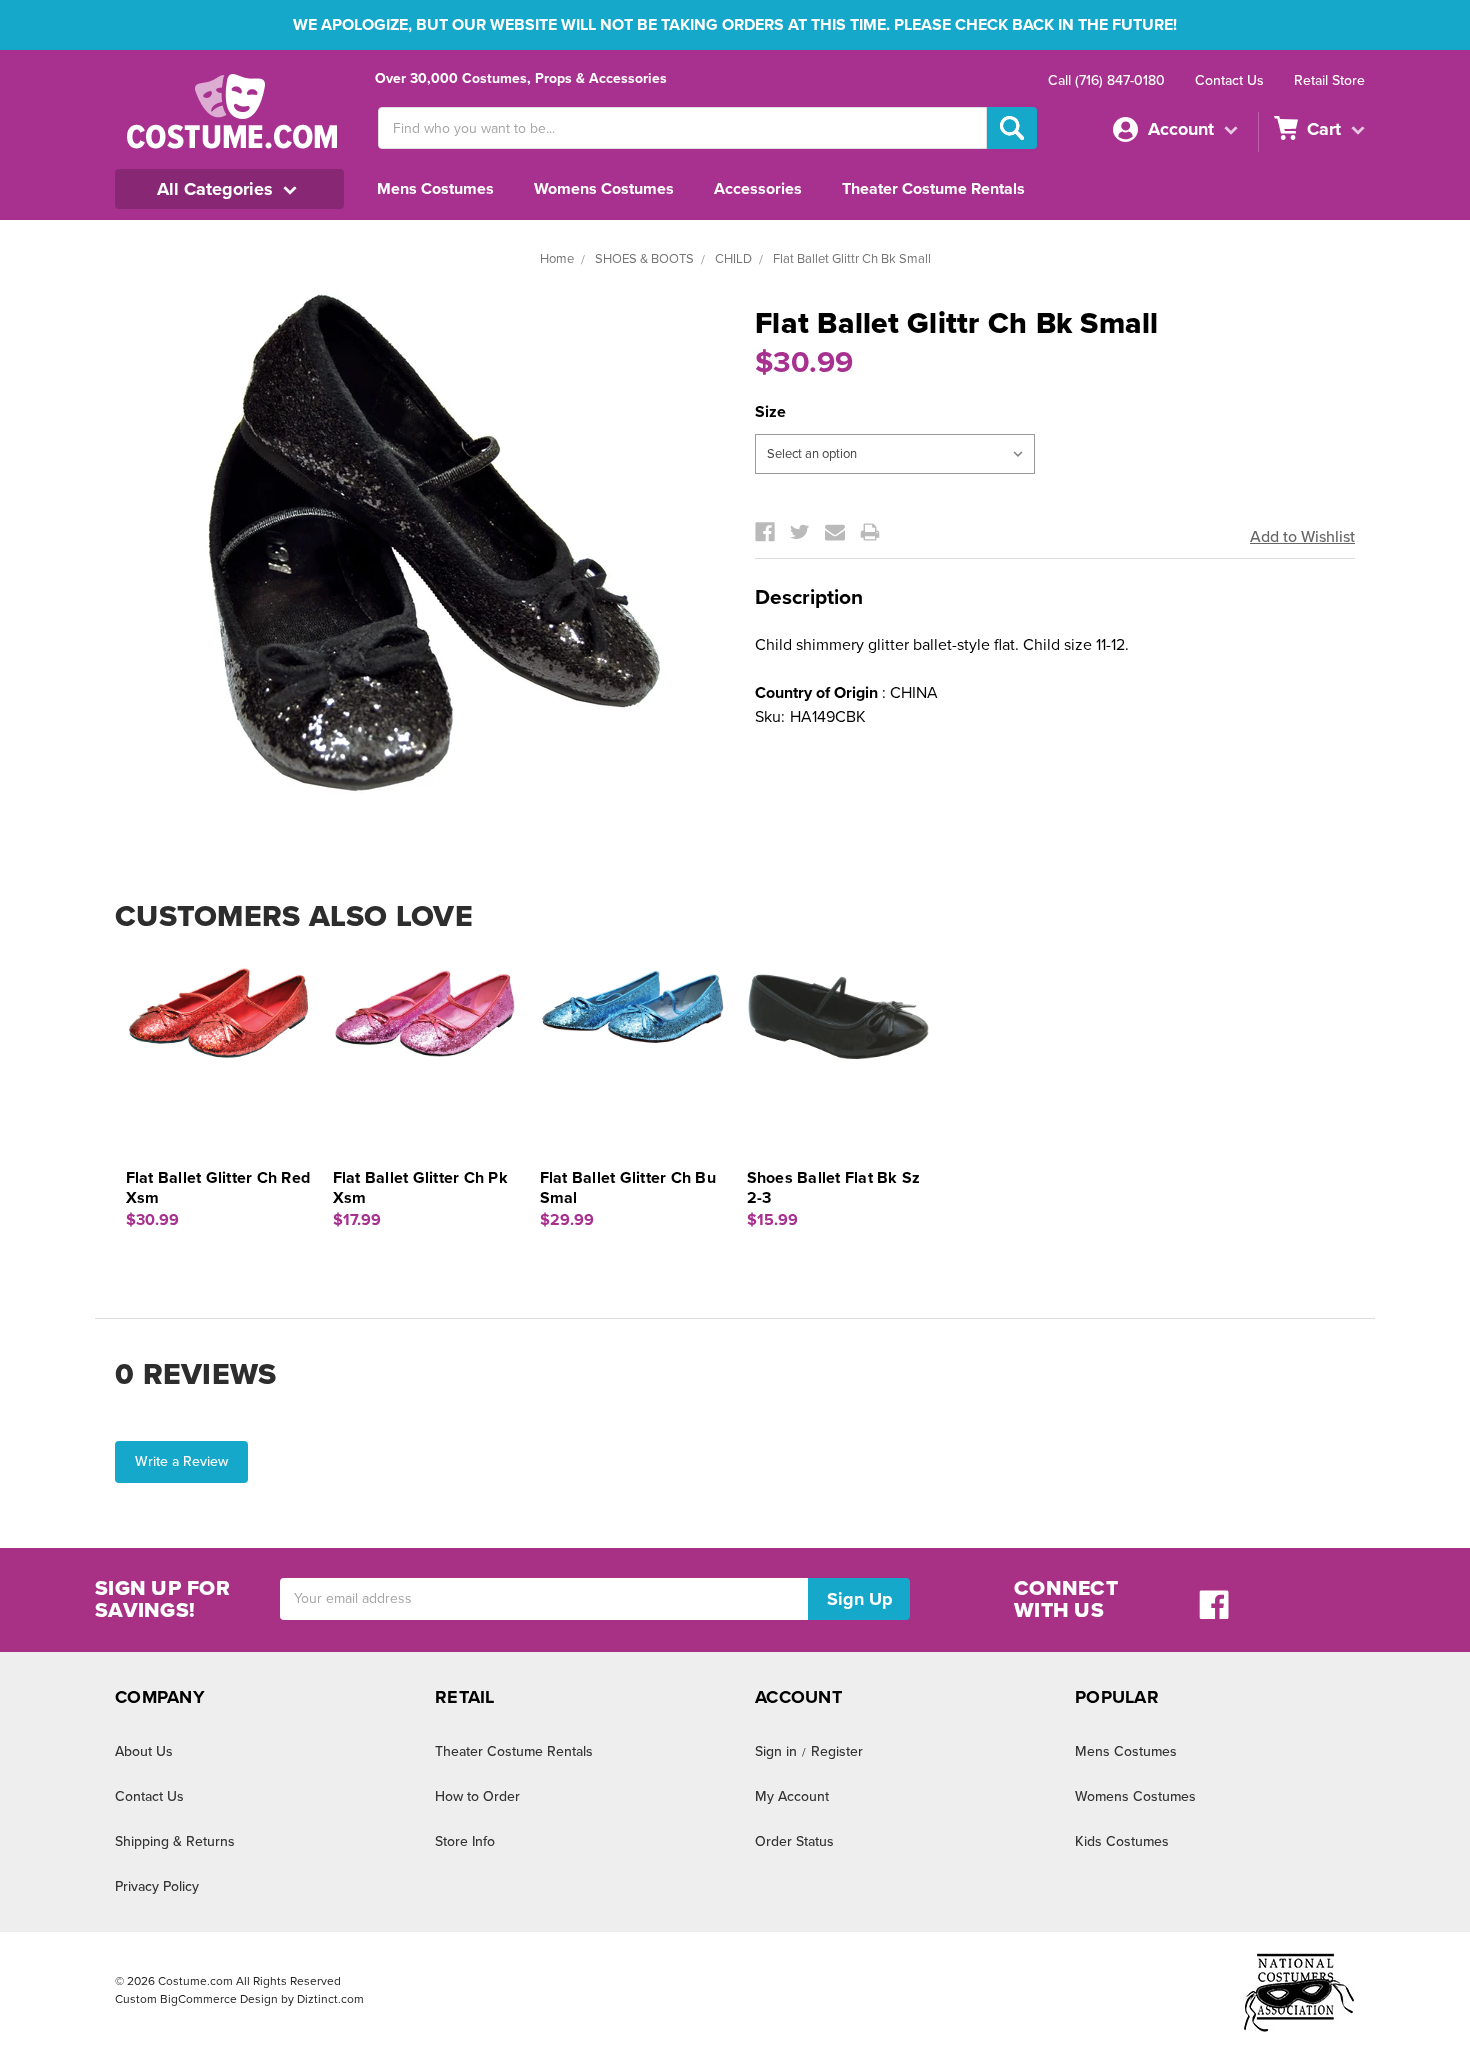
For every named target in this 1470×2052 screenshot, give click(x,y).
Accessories (758, 189)
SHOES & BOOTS (644, 259)
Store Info (465, 1841)
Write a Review (181, 1461)
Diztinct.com (330, 1999)
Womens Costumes (604, 189)
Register (837, 1751)
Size (770, 412)
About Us (144, 1751)
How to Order (477, 1796)
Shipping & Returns (175, 1841)
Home (557, 259)
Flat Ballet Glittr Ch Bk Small (852, 259)
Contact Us (1229, 80)
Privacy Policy (157, 1886)
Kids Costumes (1122, 1841)
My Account (792, 1796)
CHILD (733, 259)
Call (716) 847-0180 (1106, 80)
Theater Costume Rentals (933, 189)
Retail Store (1329, 80)
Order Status (794, 1841)
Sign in (776, 1751)
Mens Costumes (435, 189)
